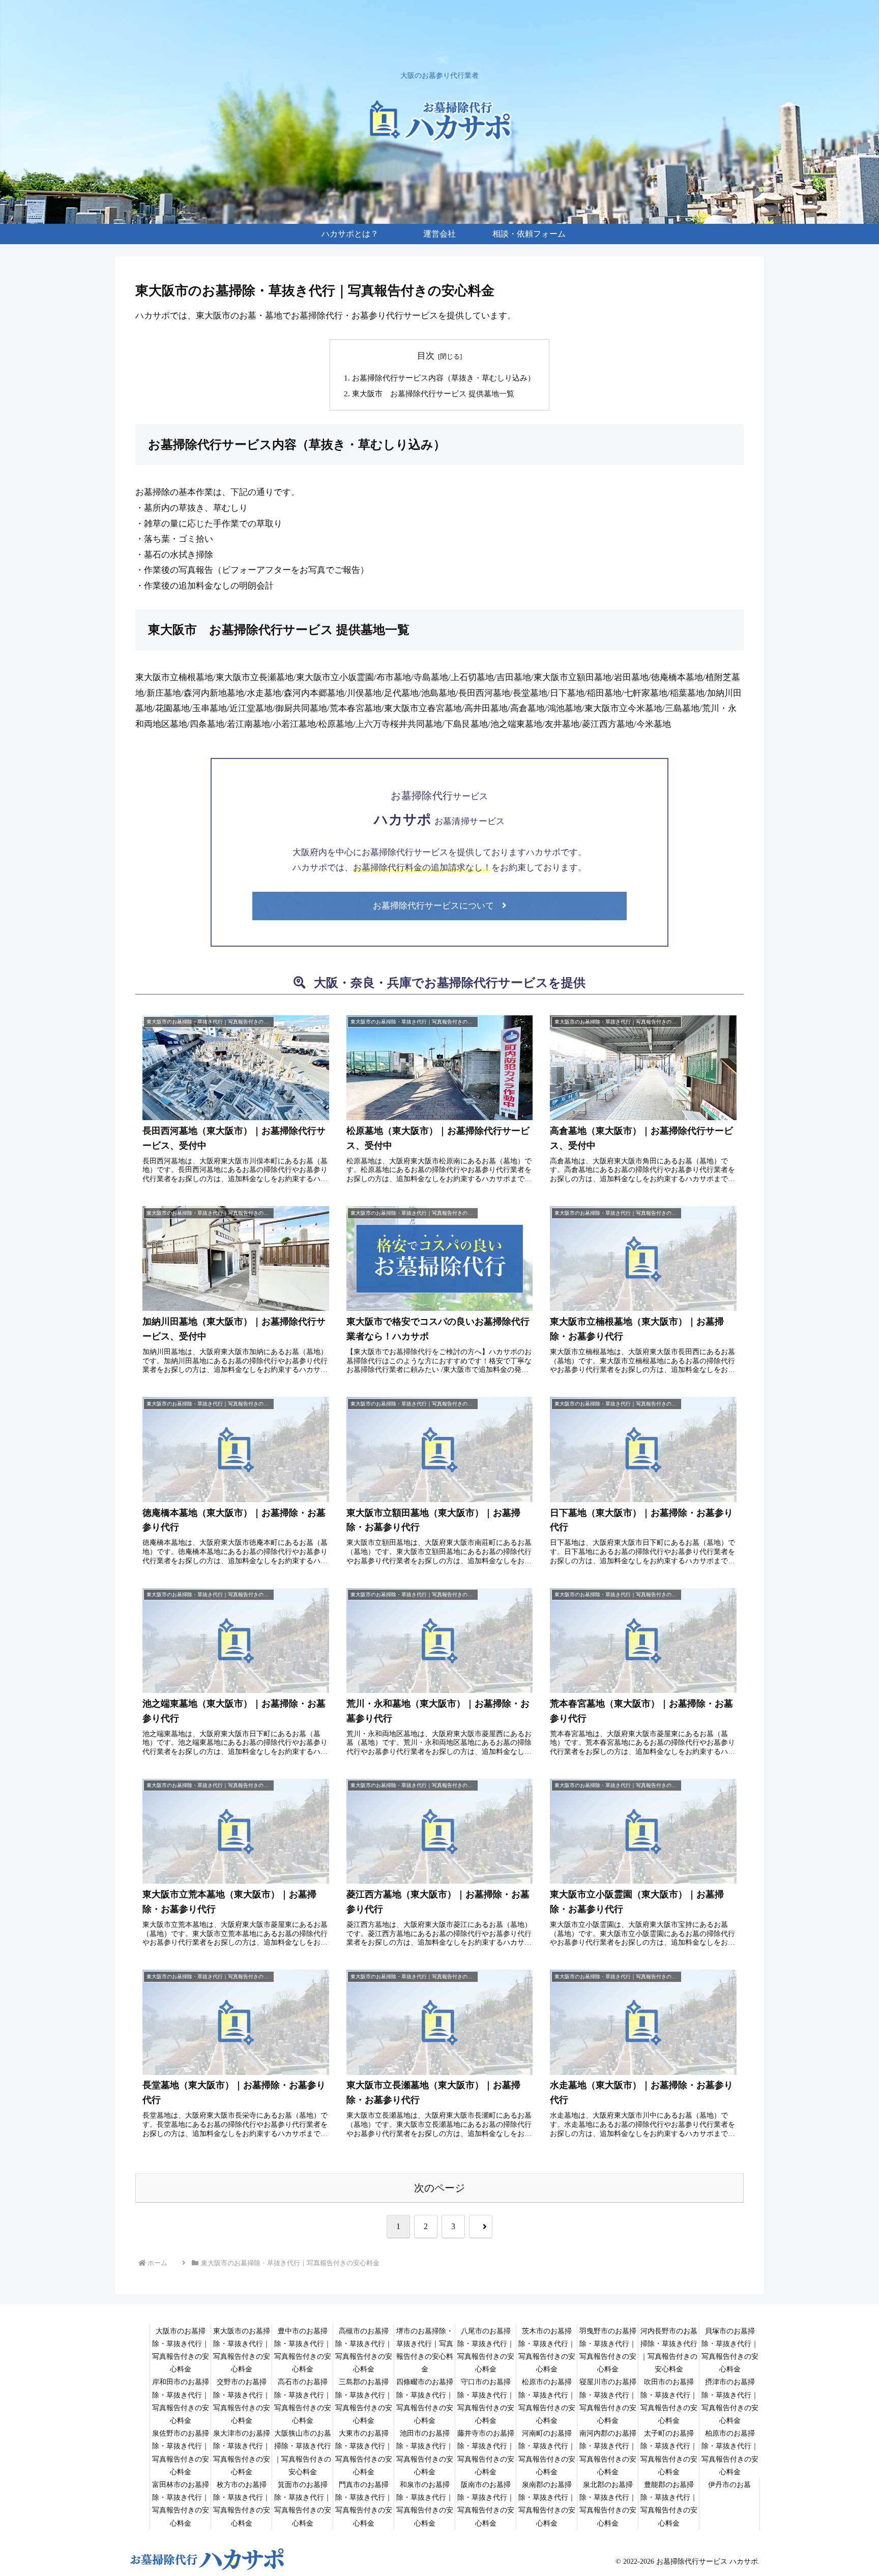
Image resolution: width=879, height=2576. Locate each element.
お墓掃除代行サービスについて (433, 906)
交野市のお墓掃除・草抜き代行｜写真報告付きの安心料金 (242, 2401)
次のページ (439, 2188)
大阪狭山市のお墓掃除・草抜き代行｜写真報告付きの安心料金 (303, 2453)
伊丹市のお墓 (729, 2485)
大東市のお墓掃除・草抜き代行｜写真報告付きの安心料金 (364, 2453)
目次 (426, 356)
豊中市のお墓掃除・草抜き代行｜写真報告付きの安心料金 (303, 2350)
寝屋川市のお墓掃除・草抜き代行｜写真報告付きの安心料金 (608, 2401)
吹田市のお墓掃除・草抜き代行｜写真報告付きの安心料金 (669, 2401)
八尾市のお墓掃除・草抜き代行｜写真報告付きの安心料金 (486, 2350)
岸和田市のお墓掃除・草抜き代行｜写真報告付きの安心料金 (181, 2401)
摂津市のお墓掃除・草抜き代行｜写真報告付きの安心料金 (730, 2401)
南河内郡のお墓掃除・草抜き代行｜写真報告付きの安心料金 (608, 2453)
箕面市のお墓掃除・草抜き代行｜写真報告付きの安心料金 (303, 2504)
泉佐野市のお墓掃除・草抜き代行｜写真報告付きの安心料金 (181, 2453)
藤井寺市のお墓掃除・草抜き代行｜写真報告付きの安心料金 (486, 2453)
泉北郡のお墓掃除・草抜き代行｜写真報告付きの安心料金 (608, 2504)
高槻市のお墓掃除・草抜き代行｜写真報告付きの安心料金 (364, 2350)
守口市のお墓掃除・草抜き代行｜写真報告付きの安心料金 (486, 2401)
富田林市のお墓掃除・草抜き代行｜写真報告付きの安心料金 (181, 2504)
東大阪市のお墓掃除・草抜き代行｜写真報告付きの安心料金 (242, 2350)
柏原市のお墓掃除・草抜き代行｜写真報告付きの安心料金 (730, 2453)
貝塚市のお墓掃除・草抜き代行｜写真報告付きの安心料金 (730, 2350)
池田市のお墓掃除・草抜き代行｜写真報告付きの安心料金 (425, 2453)
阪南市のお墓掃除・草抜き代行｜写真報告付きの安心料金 (486, 2504)
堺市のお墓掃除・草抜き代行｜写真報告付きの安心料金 (425, 2350)
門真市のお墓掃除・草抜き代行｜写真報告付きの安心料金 (364, 2504)
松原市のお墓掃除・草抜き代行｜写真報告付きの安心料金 (547, 2401)
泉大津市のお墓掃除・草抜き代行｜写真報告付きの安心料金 (242, 2453)
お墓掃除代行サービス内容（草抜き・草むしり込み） (444, 378)
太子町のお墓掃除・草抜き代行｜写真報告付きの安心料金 (669, 2453)
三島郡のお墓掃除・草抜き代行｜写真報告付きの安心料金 (364, 2401)
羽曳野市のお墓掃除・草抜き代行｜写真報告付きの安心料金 (608, 2350)
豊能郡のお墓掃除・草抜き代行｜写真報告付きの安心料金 (669, 2504)
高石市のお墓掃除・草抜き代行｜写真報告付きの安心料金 (303, 2401)
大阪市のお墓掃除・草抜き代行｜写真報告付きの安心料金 (181, 2350)
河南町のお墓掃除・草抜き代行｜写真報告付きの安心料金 (547, 2453)
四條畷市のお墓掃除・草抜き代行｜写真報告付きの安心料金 (425, 2401)
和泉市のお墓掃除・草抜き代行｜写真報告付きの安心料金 (425, 2504)
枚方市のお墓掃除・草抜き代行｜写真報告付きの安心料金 (242, 2504)
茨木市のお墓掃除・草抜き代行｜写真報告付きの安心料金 (547, 2350)
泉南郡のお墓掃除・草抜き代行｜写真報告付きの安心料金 (547, 2504)
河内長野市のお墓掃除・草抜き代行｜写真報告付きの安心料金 (669, 2350)
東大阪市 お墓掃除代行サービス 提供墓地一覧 (433, 393)
